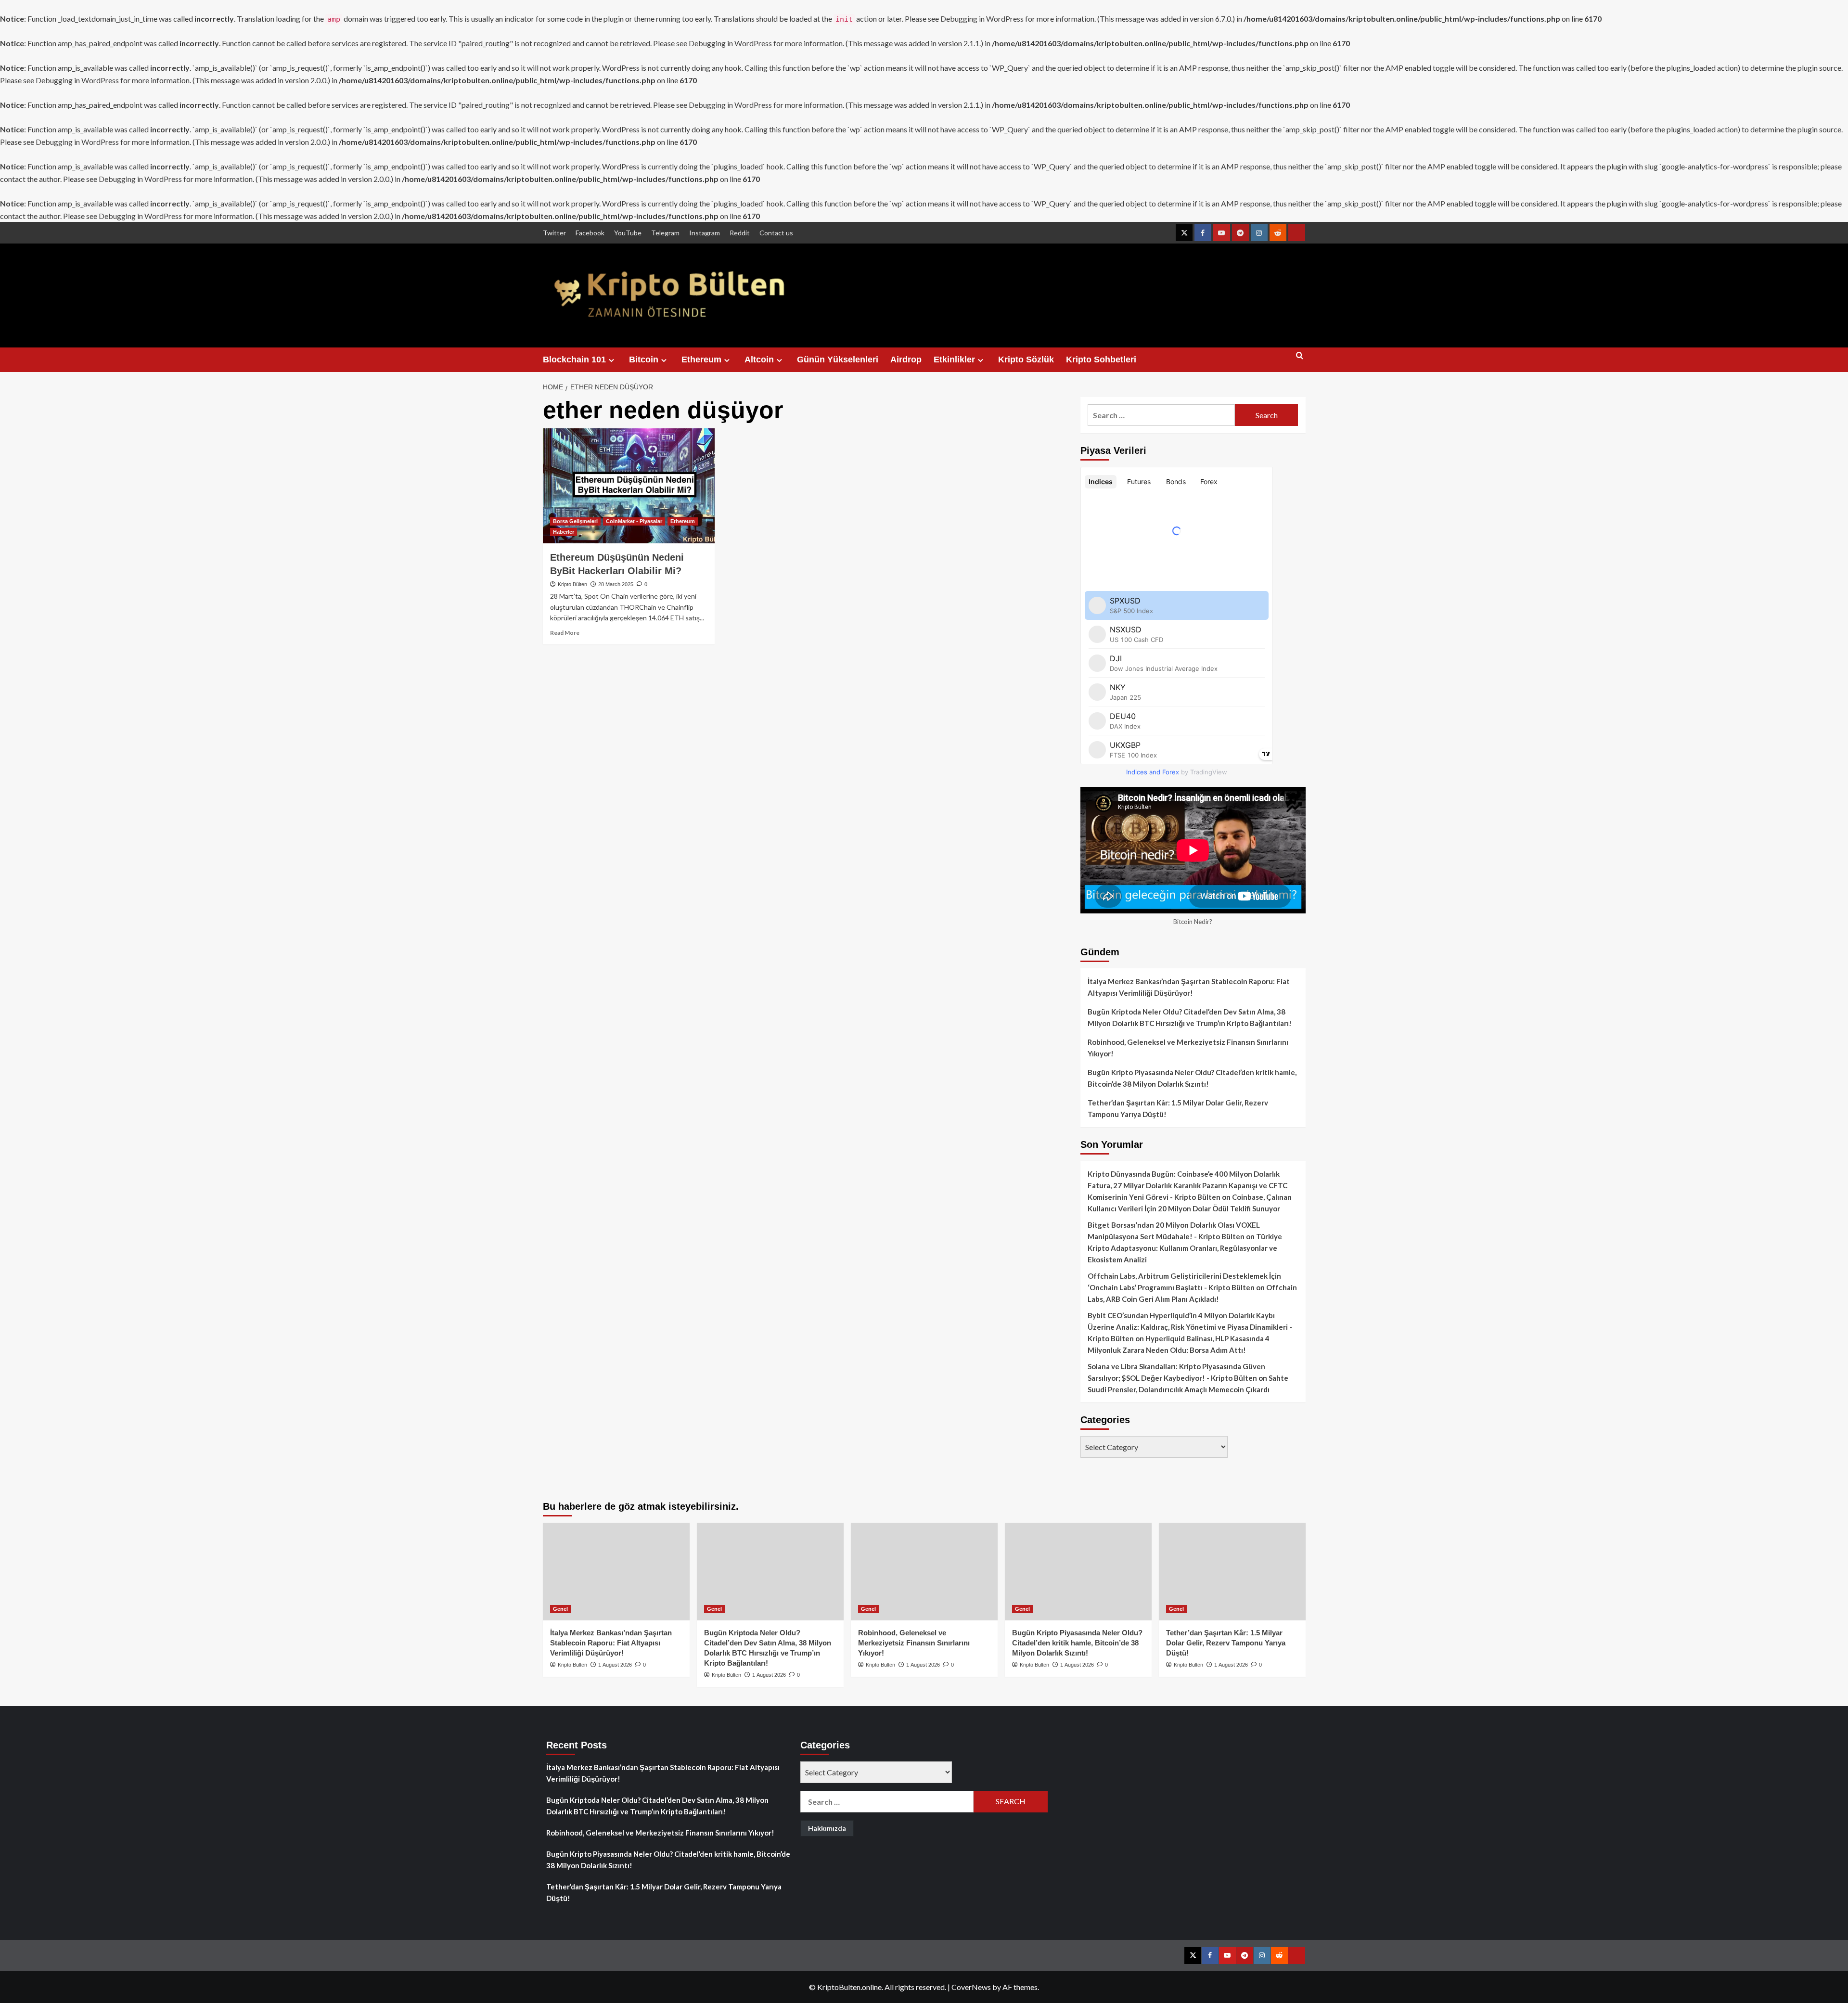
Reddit (740, 233)
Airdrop (906, 360)
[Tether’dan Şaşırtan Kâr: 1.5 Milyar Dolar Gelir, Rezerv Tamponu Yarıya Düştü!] (1232, 1572)
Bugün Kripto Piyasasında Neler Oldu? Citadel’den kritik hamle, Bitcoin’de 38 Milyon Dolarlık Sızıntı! (1192, 1078)
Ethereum (701, 360)
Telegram (665, 233)
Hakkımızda (827, 1828)
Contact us (776, 233)
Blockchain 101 (574, 360)
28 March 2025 (616, 584)
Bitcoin (644, 360)
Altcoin (759, 360)
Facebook (590, 233)
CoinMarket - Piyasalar (634, 521)
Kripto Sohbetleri (1101, 360)
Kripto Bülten (572, 584)
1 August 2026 (615, 1665)
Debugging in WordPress (982, 19)
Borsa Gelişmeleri (575, 521)
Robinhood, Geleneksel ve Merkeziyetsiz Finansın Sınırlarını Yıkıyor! (1188, 1048)
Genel (560, 1609)
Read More (565, 633)
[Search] (1300, 360)
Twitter (554, 233)
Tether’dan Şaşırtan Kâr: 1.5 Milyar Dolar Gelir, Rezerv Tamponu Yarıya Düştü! (1178, 1108)
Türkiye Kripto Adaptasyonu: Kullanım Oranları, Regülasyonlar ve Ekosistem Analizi (1185, 1248)
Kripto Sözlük (1026, 360)
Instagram (705, 233)
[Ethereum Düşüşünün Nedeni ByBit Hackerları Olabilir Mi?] (629, 486)
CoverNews (971, 1987)
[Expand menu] (611, 360)
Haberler (564, 532)
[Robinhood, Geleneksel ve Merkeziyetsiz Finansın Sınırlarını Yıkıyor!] (924, 1572)
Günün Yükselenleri (838, 360)
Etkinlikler (954, 360)
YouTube (628, 233)
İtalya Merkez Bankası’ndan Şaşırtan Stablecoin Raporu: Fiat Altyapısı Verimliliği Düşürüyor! (1189, 987)
